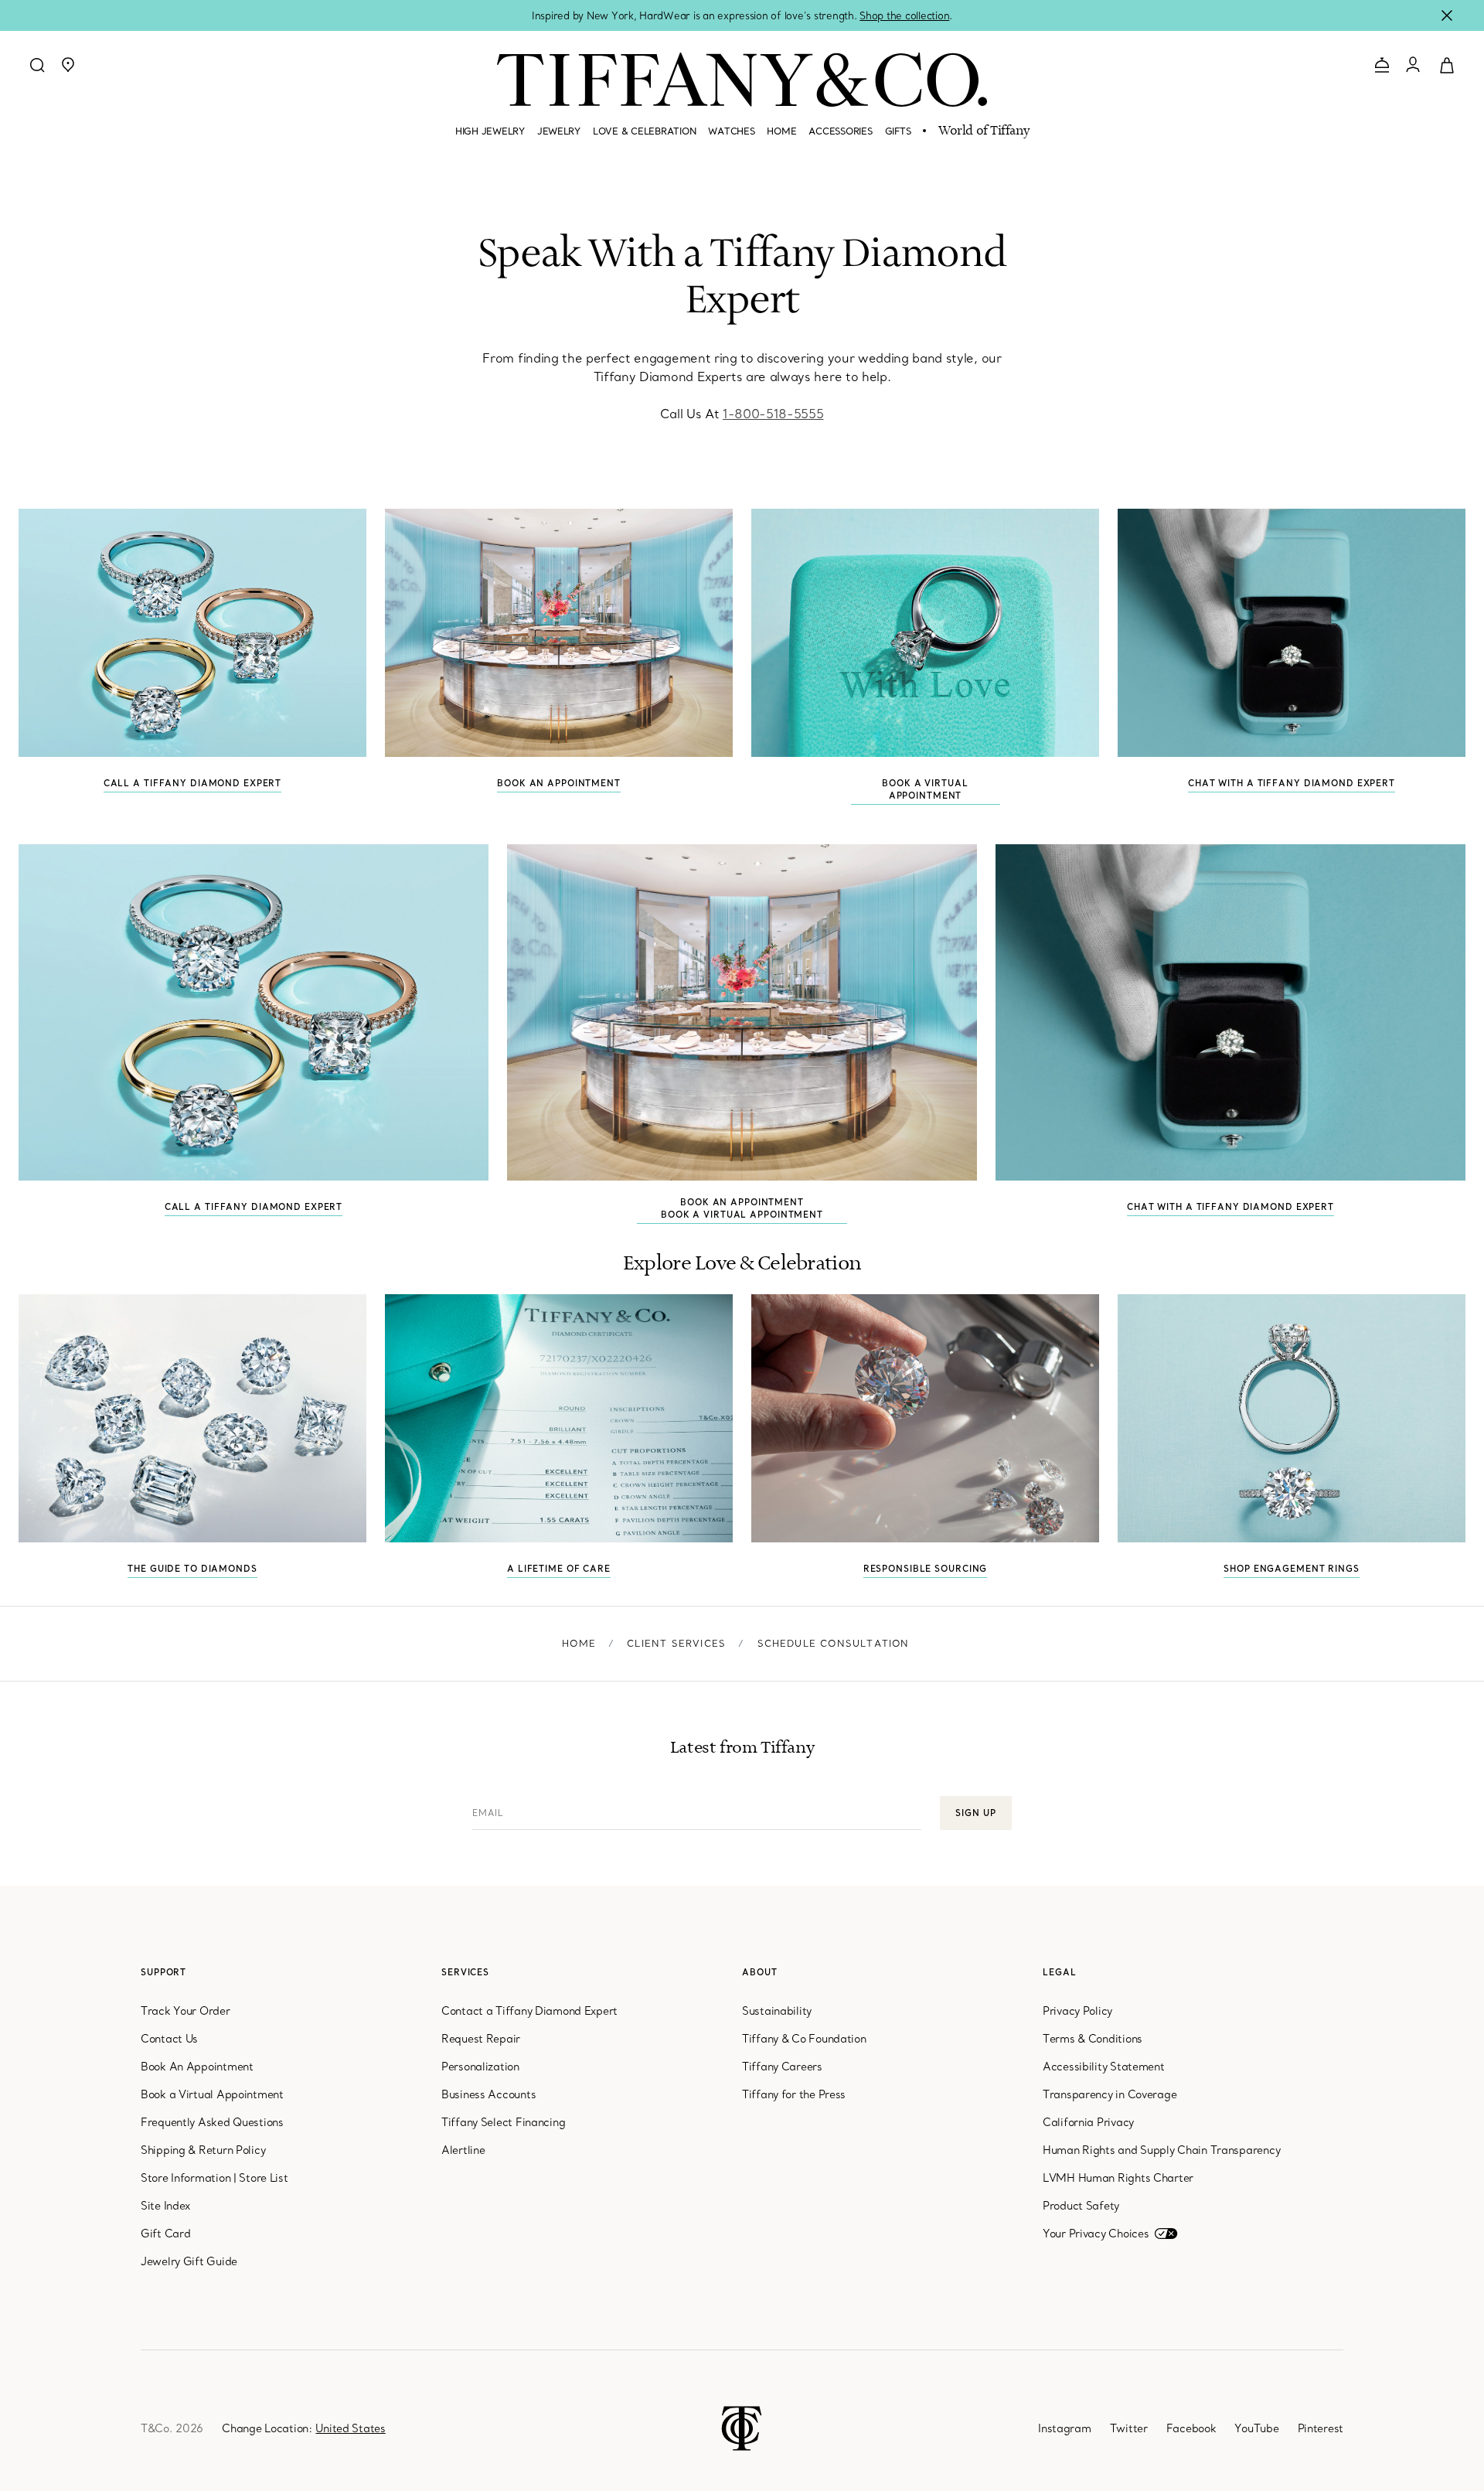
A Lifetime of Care (559, 1569)
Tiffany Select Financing (503, 2122)
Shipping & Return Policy (203, 2150)
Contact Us (169, 2039)
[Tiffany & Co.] (742, 80)
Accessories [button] (840, 131)
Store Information (185, 2178)
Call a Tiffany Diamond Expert (193, 783)
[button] (68, 65)
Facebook (1191, 2428)
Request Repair (481, 2039)
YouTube (1256, 2428)
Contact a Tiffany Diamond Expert (529, 2011)
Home (579, 1643)
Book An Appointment (559, 633)
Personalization (480, 2067)
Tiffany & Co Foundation (804, 2039)
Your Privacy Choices (1096, 2234)
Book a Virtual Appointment (925, 633)
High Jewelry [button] (490, 131)
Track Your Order (185, 2011)
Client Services (676, 1643)
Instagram (1064, 2428)
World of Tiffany (984, 131)
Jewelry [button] (559, 131)
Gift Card (165, 2234)
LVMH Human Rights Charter (1118, 2178)
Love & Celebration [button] (644, 131)
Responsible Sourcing (926, 1569)
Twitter (1129, 2428)
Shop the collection (904, 15)
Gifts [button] (898, 131)
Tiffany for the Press (794, 2094)
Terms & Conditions (1093, 2039)
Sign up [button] (975, 1813)
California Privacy (1088, 2122)
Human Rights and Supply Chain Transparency (1161, 2150)
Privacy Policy (1077, 2011)
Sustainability (777, 2011)
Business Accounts (488, 2094)
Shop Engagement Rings (1291, 1569)
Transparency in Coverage (1110, 2094)
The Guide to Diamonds (192, 1569)
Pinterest (1321, 2428)
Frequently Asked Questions (212, 2122)
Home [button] (781, 131)
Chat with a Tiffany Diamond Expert (1292, 783)
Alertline (463, 2150)
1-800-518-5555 (773, 414)
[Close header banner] (1447, 15)
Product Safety (1081, 2206)
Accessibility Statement (1104, 2067)
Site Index (165, 2206)
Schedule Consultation (834, 1643)
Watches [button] (731, 131)
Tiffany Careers (782, 2067)
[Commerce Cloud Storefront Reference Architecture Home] (742, 2427)
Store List (263, 2178)
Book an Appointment (742, 1202)
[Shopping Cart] (1447, 64)
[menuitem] (490, 138)
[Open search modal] (37, 65)
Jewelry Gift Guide (189, 2261)
